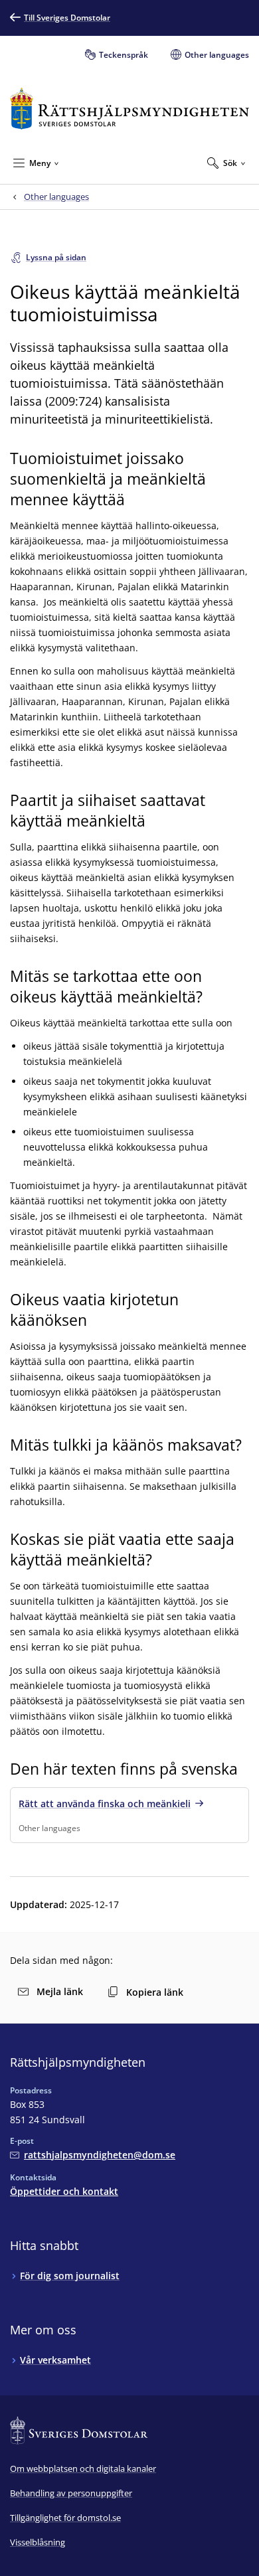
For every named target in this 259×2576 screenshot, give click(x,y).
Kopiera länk (155, 1992)
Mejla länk (60, 1991)
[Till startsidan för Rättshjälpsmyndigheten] (129, 109)
